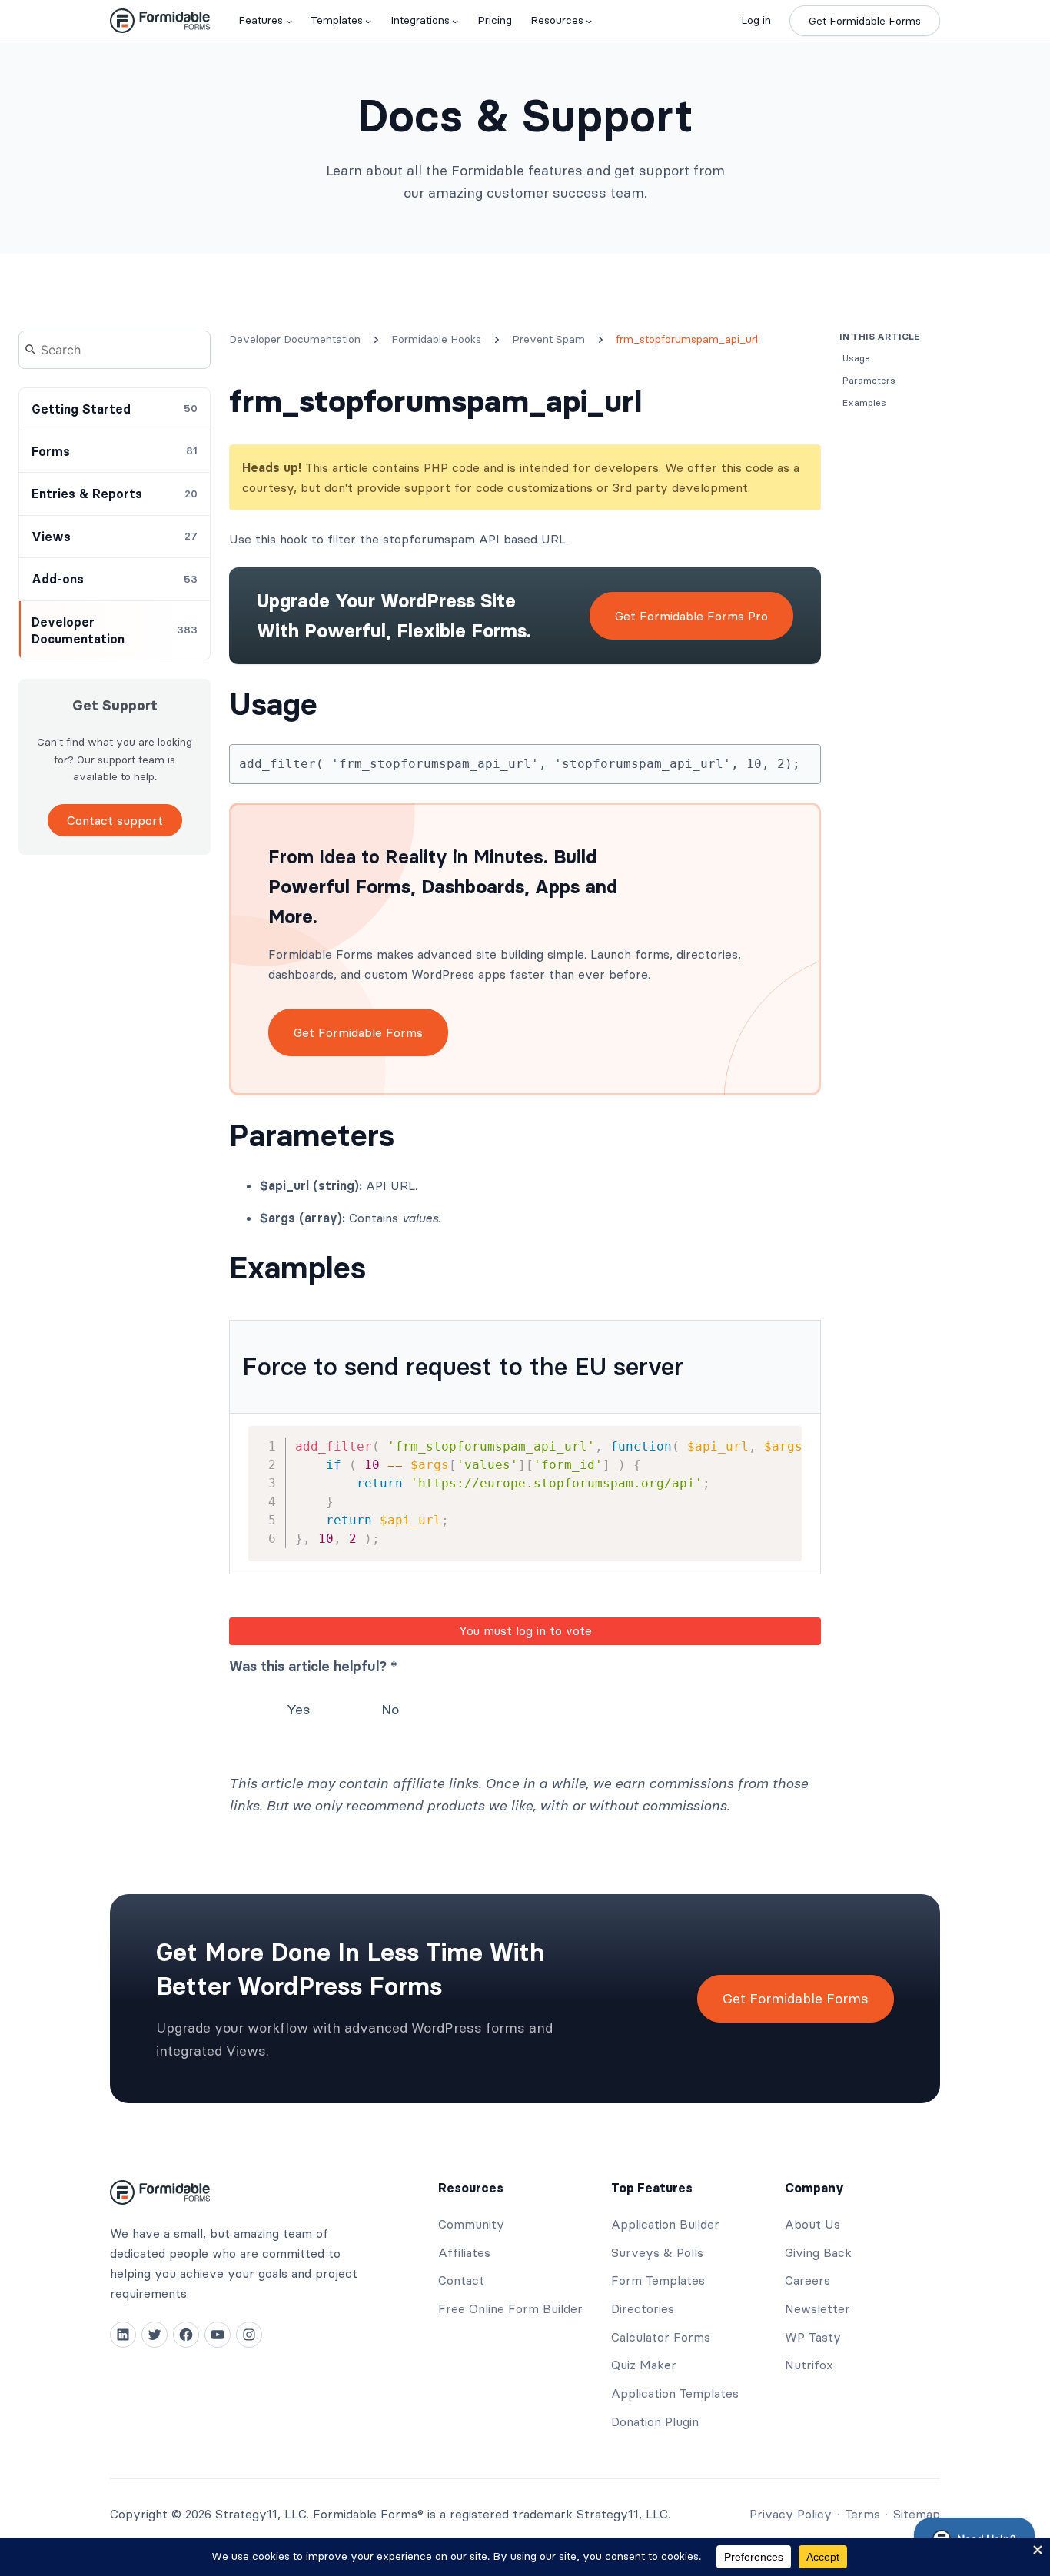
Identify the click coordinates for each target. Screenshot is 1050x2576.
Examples (297, 1268)
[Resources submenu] (589, 21)
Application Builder (665, 2224)
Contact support (115, 820)
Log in (756, 20)
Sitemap (917, 2514)
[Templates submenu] (368, 21)
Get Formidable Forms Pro (691, 616)
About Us (812, 2224)
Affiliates (464, 2252)
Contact (461, 2280)
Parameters (312, 1135)
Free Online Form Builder (510, 2308)
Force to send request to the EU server (463, 1366)
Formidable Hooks (436, 339)
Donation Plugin (655, 2421)
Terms (862, 2514)
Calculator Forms (661, 2337)
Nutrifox (809, 2365)
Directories (643, 2308)
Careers (807, 2280)
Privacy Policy (791, 2514)
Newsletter (817, 2308)
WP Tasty (813, 2337)
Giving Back (818, 2252)
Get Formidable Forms (865, 21)
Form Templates (658, 2280)
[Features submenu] (289, 21)
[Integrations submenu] (455, 21)
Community (471, 2224)
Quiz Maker (644, 2365)
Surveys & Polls (657, 2252)
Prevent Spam (548, 339)
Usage (273, 704)
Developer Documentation (295, 339)
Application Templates (675, 2393)
